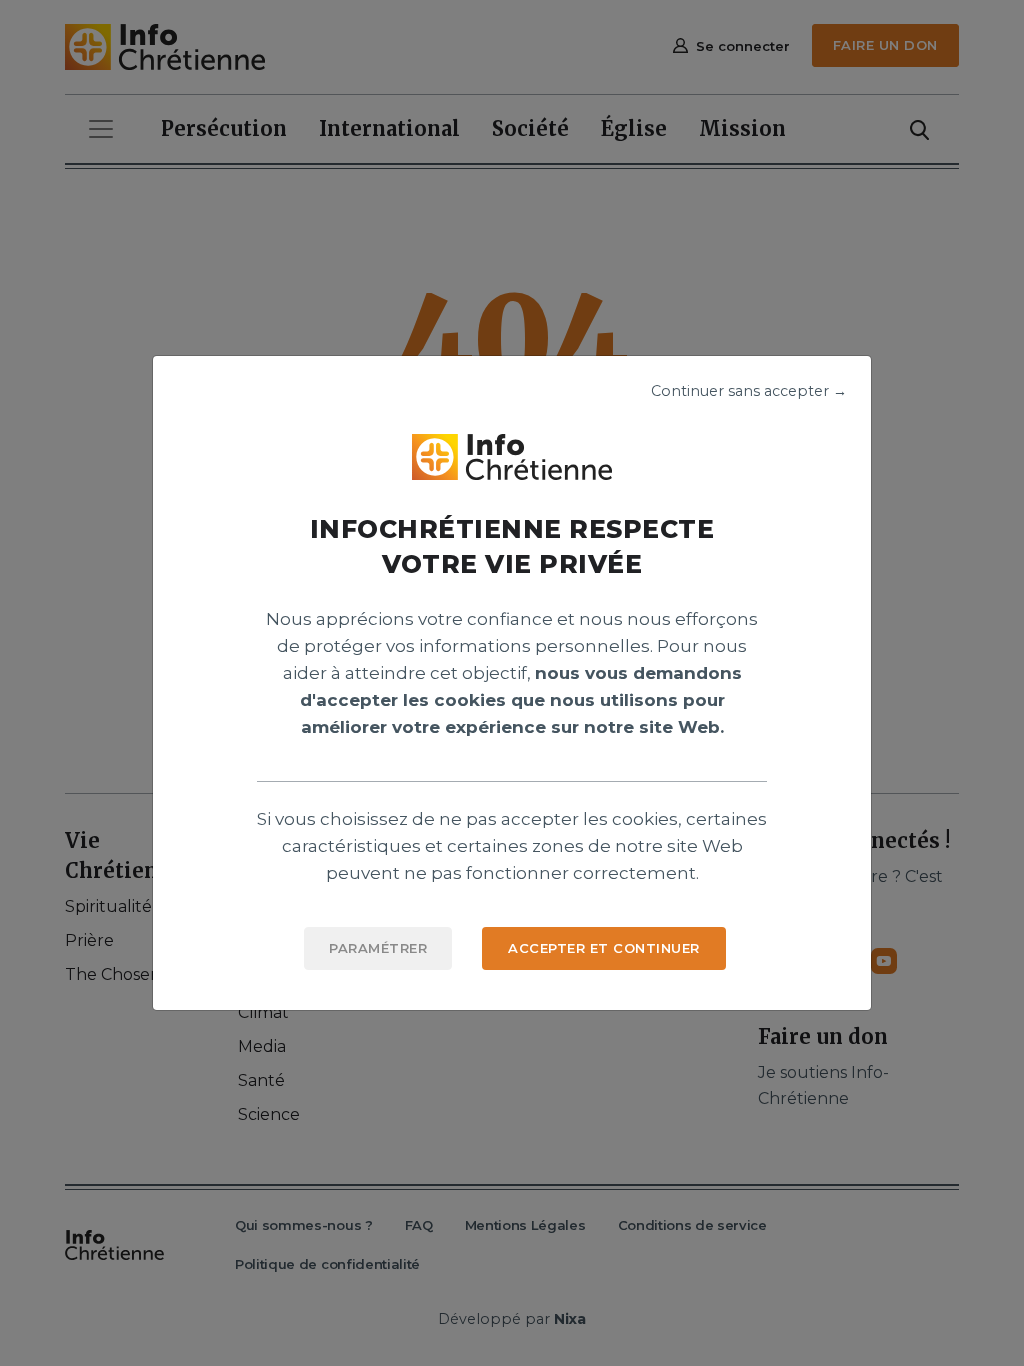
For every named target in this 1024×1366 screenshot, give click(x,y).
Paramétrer (378, 948)
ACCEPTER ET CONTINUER (604, 948)
